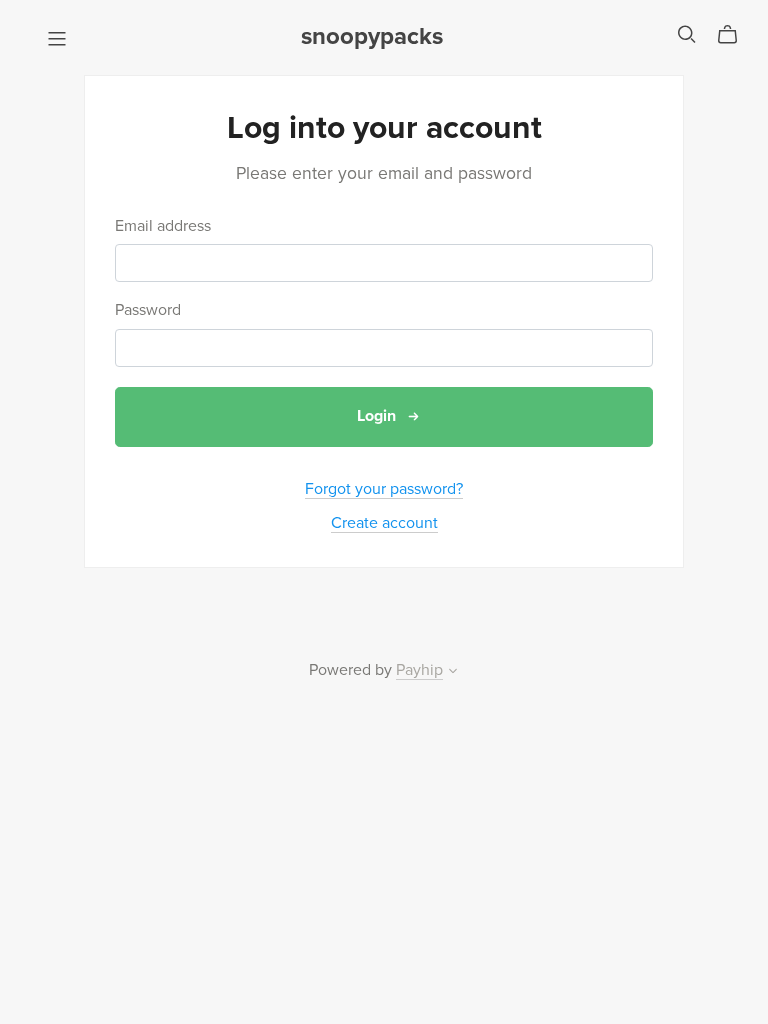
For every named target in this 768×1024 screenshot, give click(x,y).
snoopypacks (372, 36)
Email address (163, 226)
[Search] (687, 34)
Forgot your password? (384, 489)
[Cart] (735, 35)
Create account (384, 523)
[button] (453, 673)
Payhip (419, 670)
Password (148, 310)
